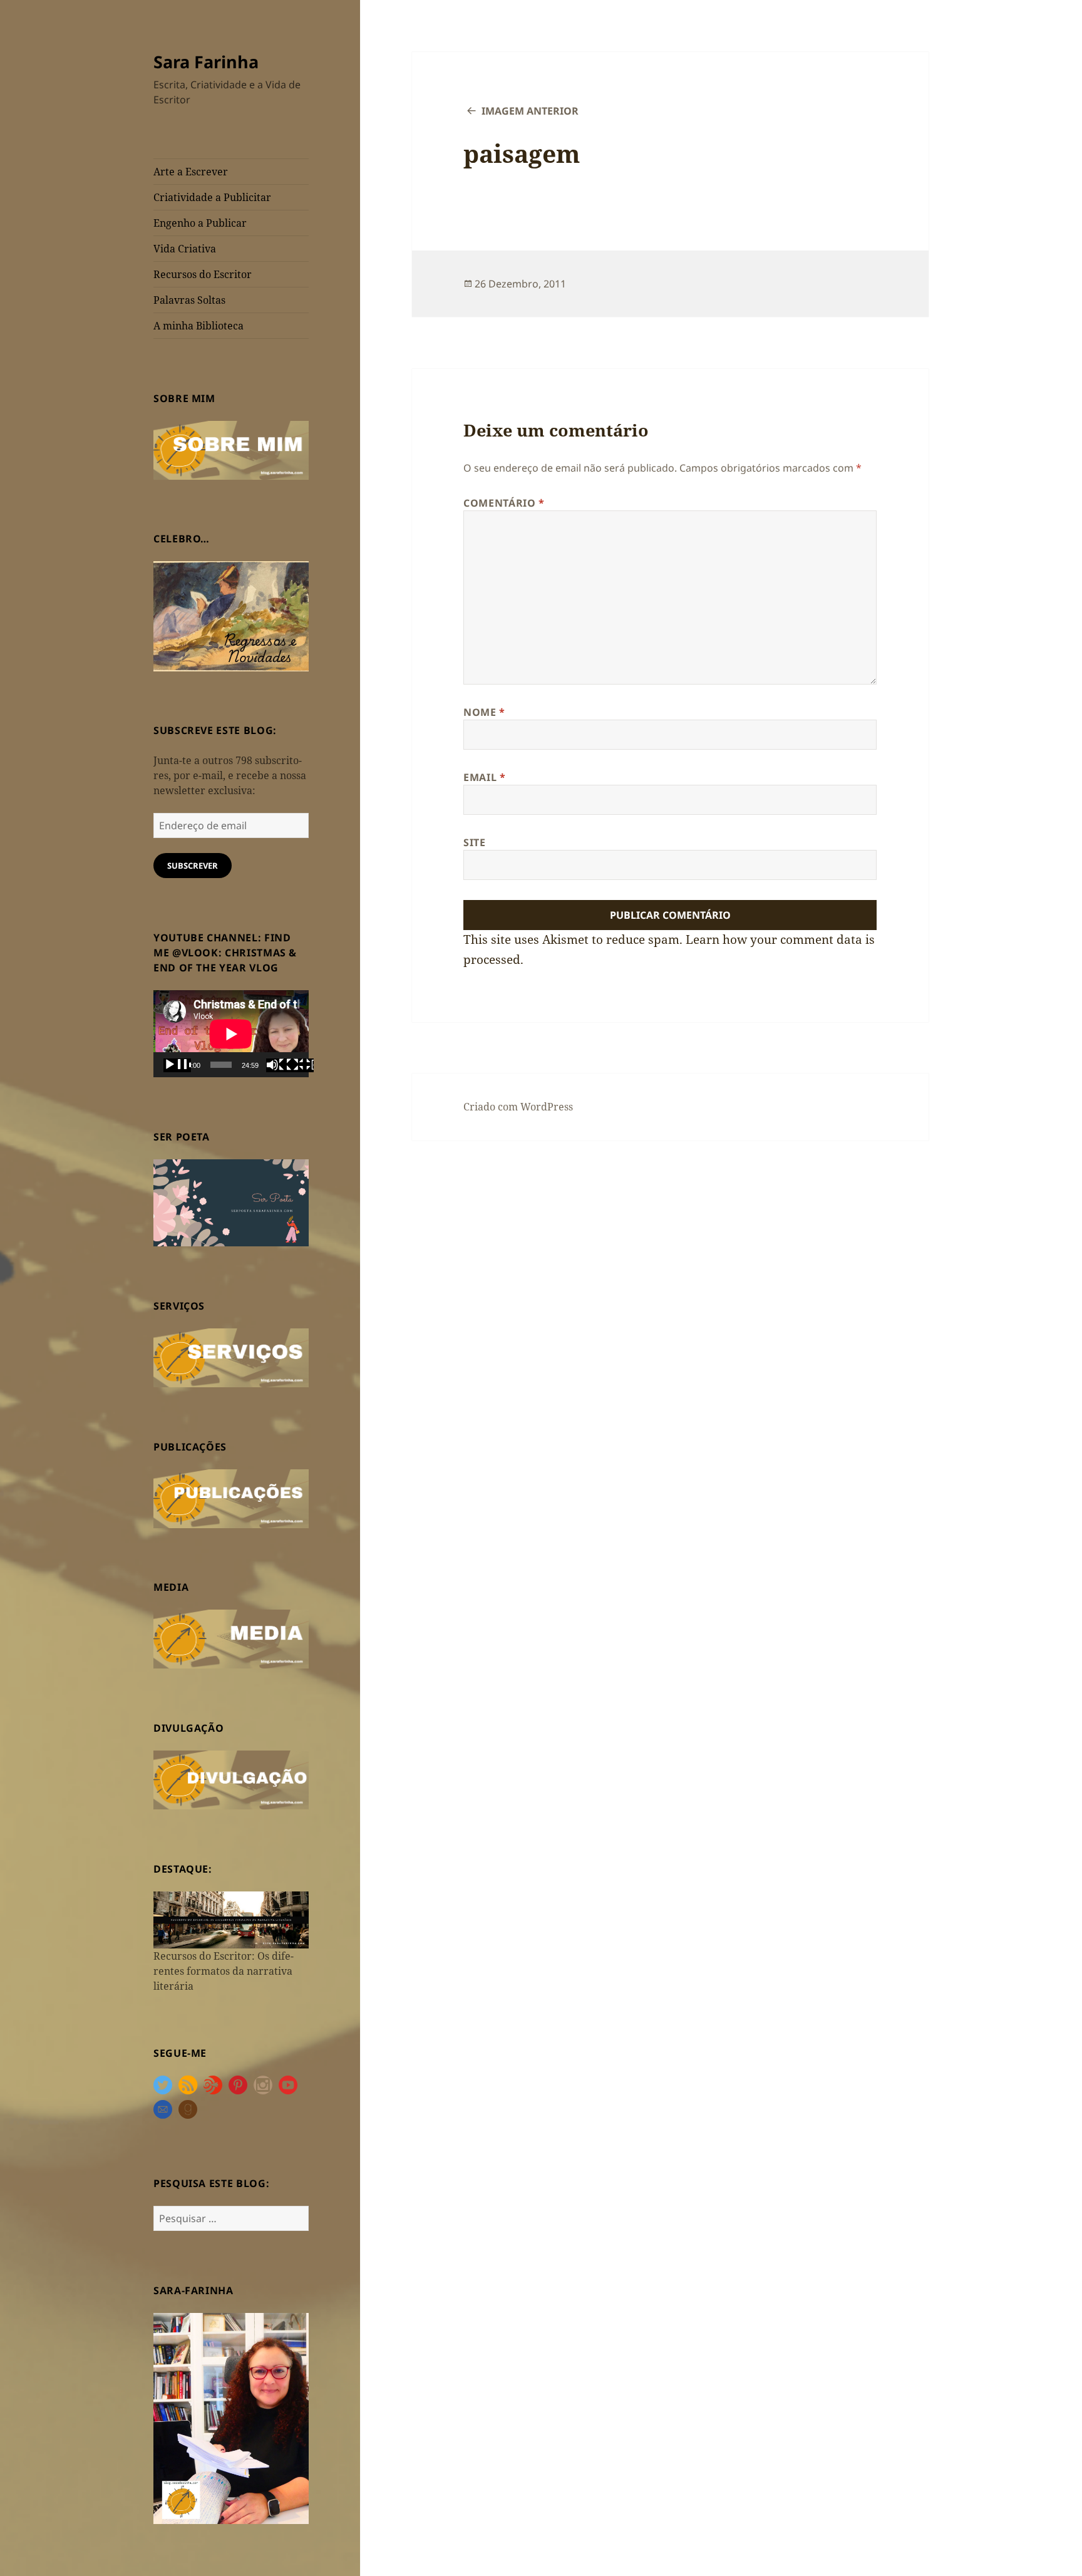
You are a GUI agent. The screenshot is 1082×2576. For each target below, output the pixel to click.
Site (475, 842)
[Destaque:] (231, 1919)
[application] (231, 1034)
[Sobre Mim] (231, 449)
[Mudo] (280, 1065)
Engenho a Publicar (200, 223)
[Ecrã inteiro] (300, 1065)
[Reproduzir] (177, 1065)
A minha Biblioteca (198, 326)
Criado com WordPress (518, 1107)
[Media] (231, 1638)
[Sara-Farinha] (231, 2418)
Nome (484, 712)
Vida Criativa (185, 249)
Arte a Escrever (191, 172)
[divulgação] (231, 1779)
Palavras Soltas (189, 300)
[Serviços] (231, 1357)
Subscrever (193, 866)
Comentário (504, 503)
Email (484, 777)
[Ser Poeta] (231, 1202)
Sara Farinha (206, 62)
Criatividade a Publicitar (212, 197)
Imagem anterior (530, 111)
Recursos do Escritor (203, 274)
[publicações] (231, 1497)
